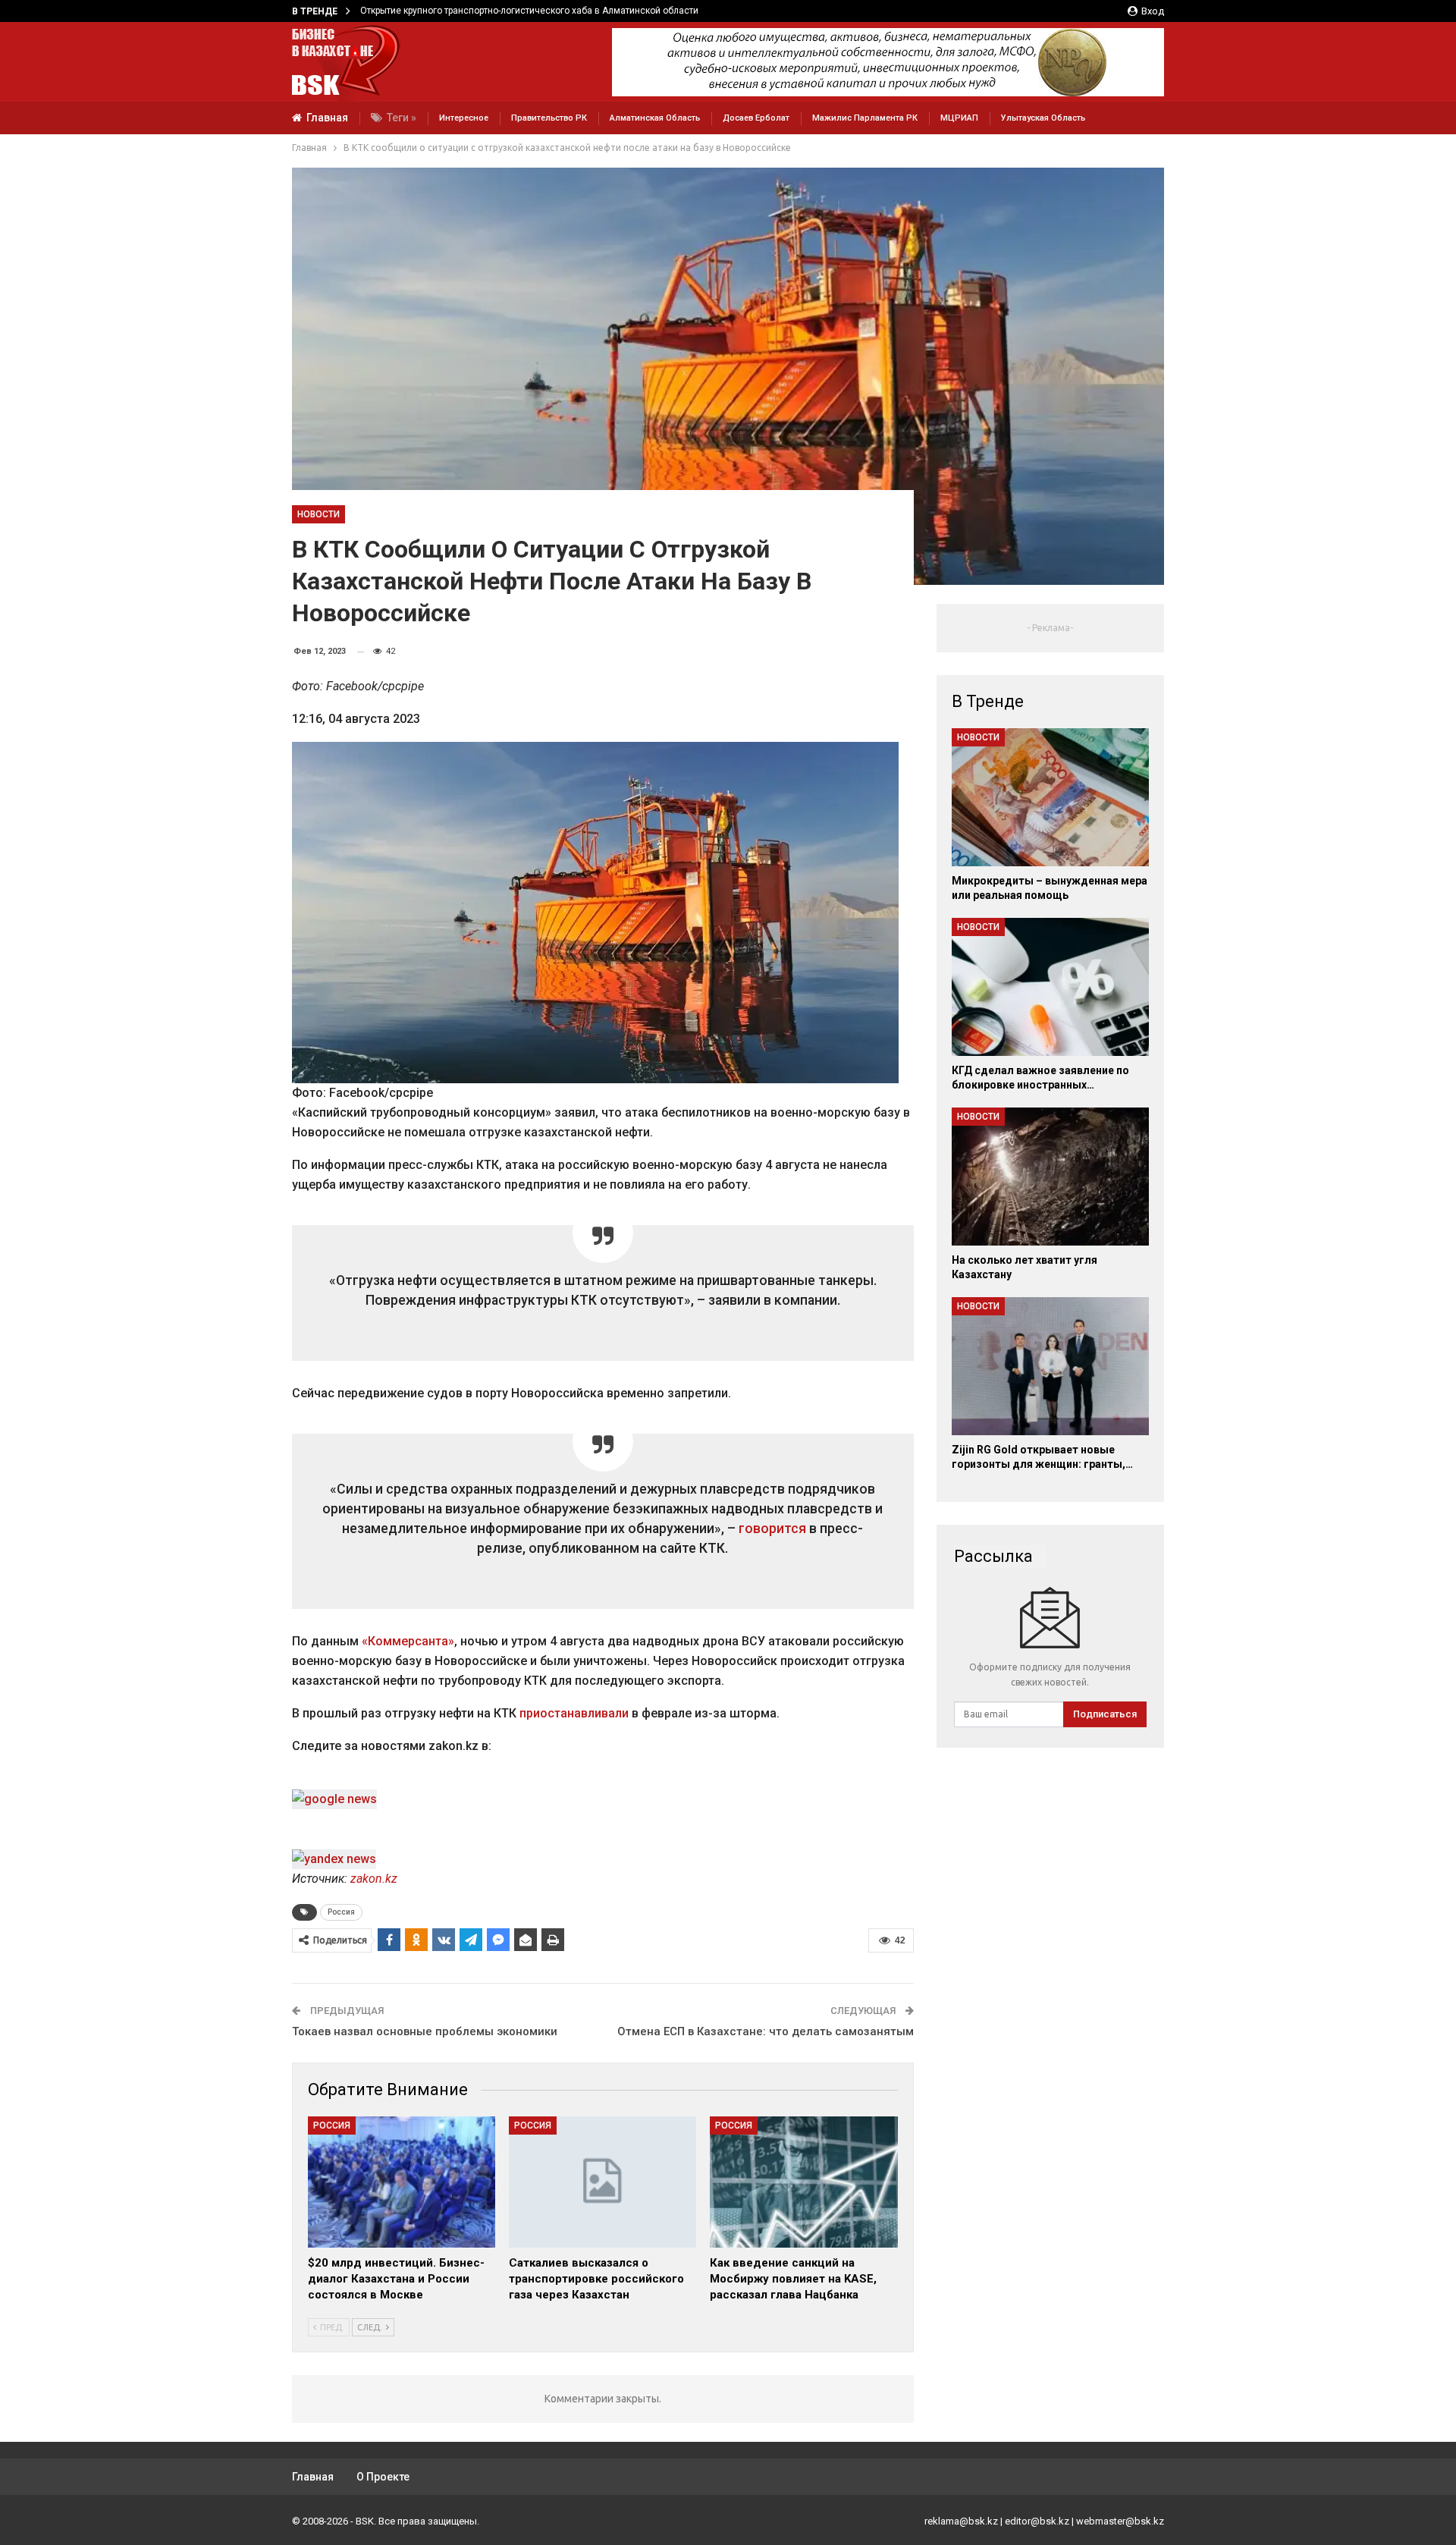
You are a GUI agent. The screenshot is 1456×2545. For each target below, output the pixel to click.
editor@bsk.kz (1037, 2521)
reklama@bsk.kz (961, 2521)
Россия (341, 1912)
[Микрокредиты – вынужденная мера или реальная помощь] (1050, 797)
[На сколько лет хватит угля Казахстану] (1050, 1177)
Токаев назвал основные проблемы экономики (425, 2031)
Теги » (402, 118)
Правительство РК (549, 118)
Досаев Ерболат (756, 118)
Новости (318, 514)
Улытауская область (1043, 118)
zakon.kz (374, 1879)
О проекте (383, 2477)
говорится (772, 1529)
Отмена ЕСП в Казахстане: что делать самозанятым (766, 2031)
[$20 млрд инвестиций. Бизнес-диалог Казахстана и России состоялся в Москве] (402, 2182)
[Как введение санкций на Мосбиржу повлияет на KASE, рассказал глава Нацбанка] (803, 2182)
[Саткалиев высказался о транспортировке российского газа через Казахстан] (602, 2182)
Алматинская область (655, 118)
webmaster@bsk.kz (1120, 2521)
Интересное (464, 118)
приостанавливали (574, 1713)
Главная (327, 118)
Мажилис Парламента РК (865, 118)
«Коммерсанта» (408, 1641)
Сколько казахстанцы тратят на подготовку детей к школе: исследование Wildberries (547, 11)
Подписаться (1105, 1714)
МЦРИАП (959, 118)
